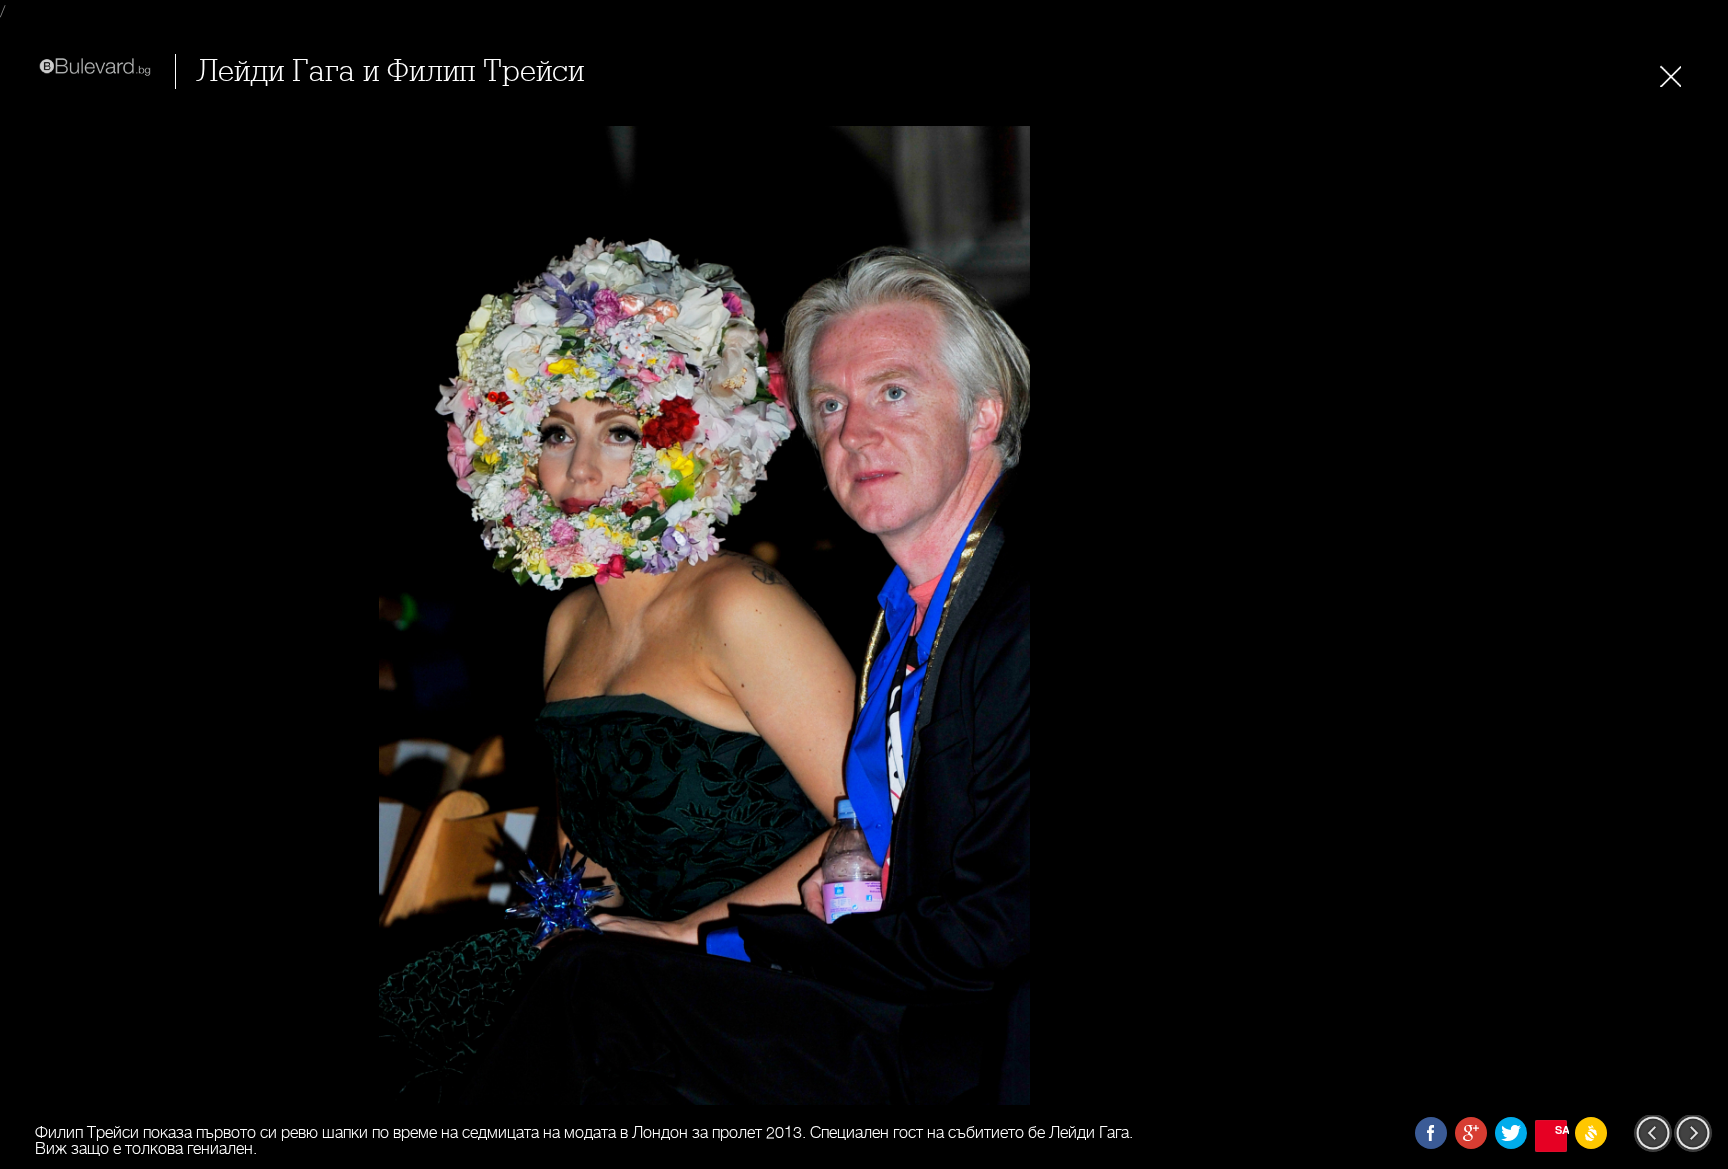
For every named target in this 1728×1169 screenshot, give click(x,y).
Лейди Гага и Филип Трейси (390, 71)
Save (1561, 1129)
